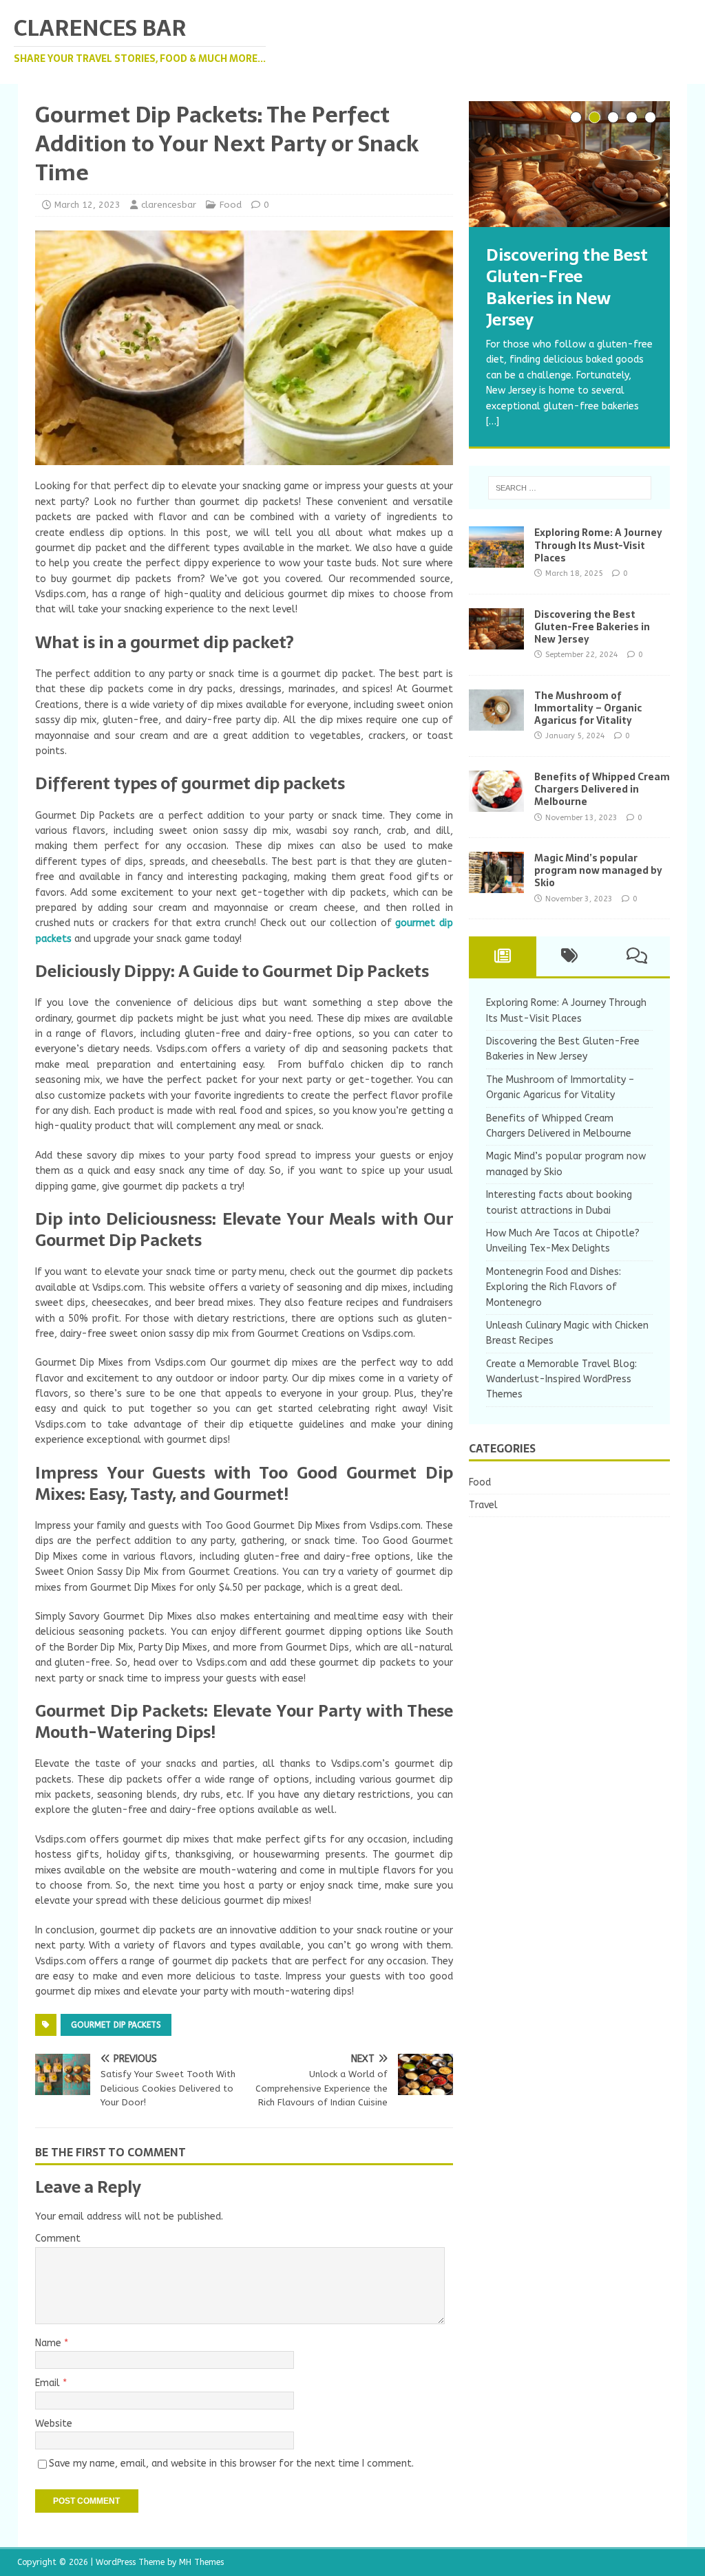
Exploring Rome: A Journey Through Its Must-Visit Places (598, 545)
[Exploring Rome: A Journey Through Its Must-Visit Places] (496, 560)
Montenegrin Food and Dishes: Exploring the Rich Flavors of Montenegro (554, 1287)
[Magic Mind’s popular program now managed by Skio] (496, 885)
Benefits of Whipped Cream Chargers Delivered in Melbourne (602, 789)
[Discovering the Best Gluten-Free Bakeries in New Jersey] (569, 164)
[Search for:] (570, 488)
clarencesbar (169, 205)
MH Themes (201, 2562)
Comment (58, 2239)
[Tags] (570, 956)
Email (49, 2383)
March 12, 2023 (87, 205)
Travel (483, 1505)
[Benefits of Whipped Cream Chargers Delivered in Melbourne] (496, 804)
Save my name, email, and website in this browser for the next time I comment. (231, 2464)
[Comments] (636, 956)
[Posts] (502, 956)
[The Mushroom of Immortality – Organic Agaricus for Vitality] (496, 722)
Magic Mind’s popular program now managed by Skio (598, 870)
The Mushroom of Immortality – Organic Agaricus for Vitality (588, 708)
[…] (493, 421)
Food (231, 205)
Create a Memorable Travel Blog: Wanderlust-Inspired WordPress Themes (561, 1380)
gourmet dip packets (116, 2025)
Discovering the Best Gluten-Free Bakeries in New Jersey (592, 627)
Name (50, 2343)
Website (54, 2424)
